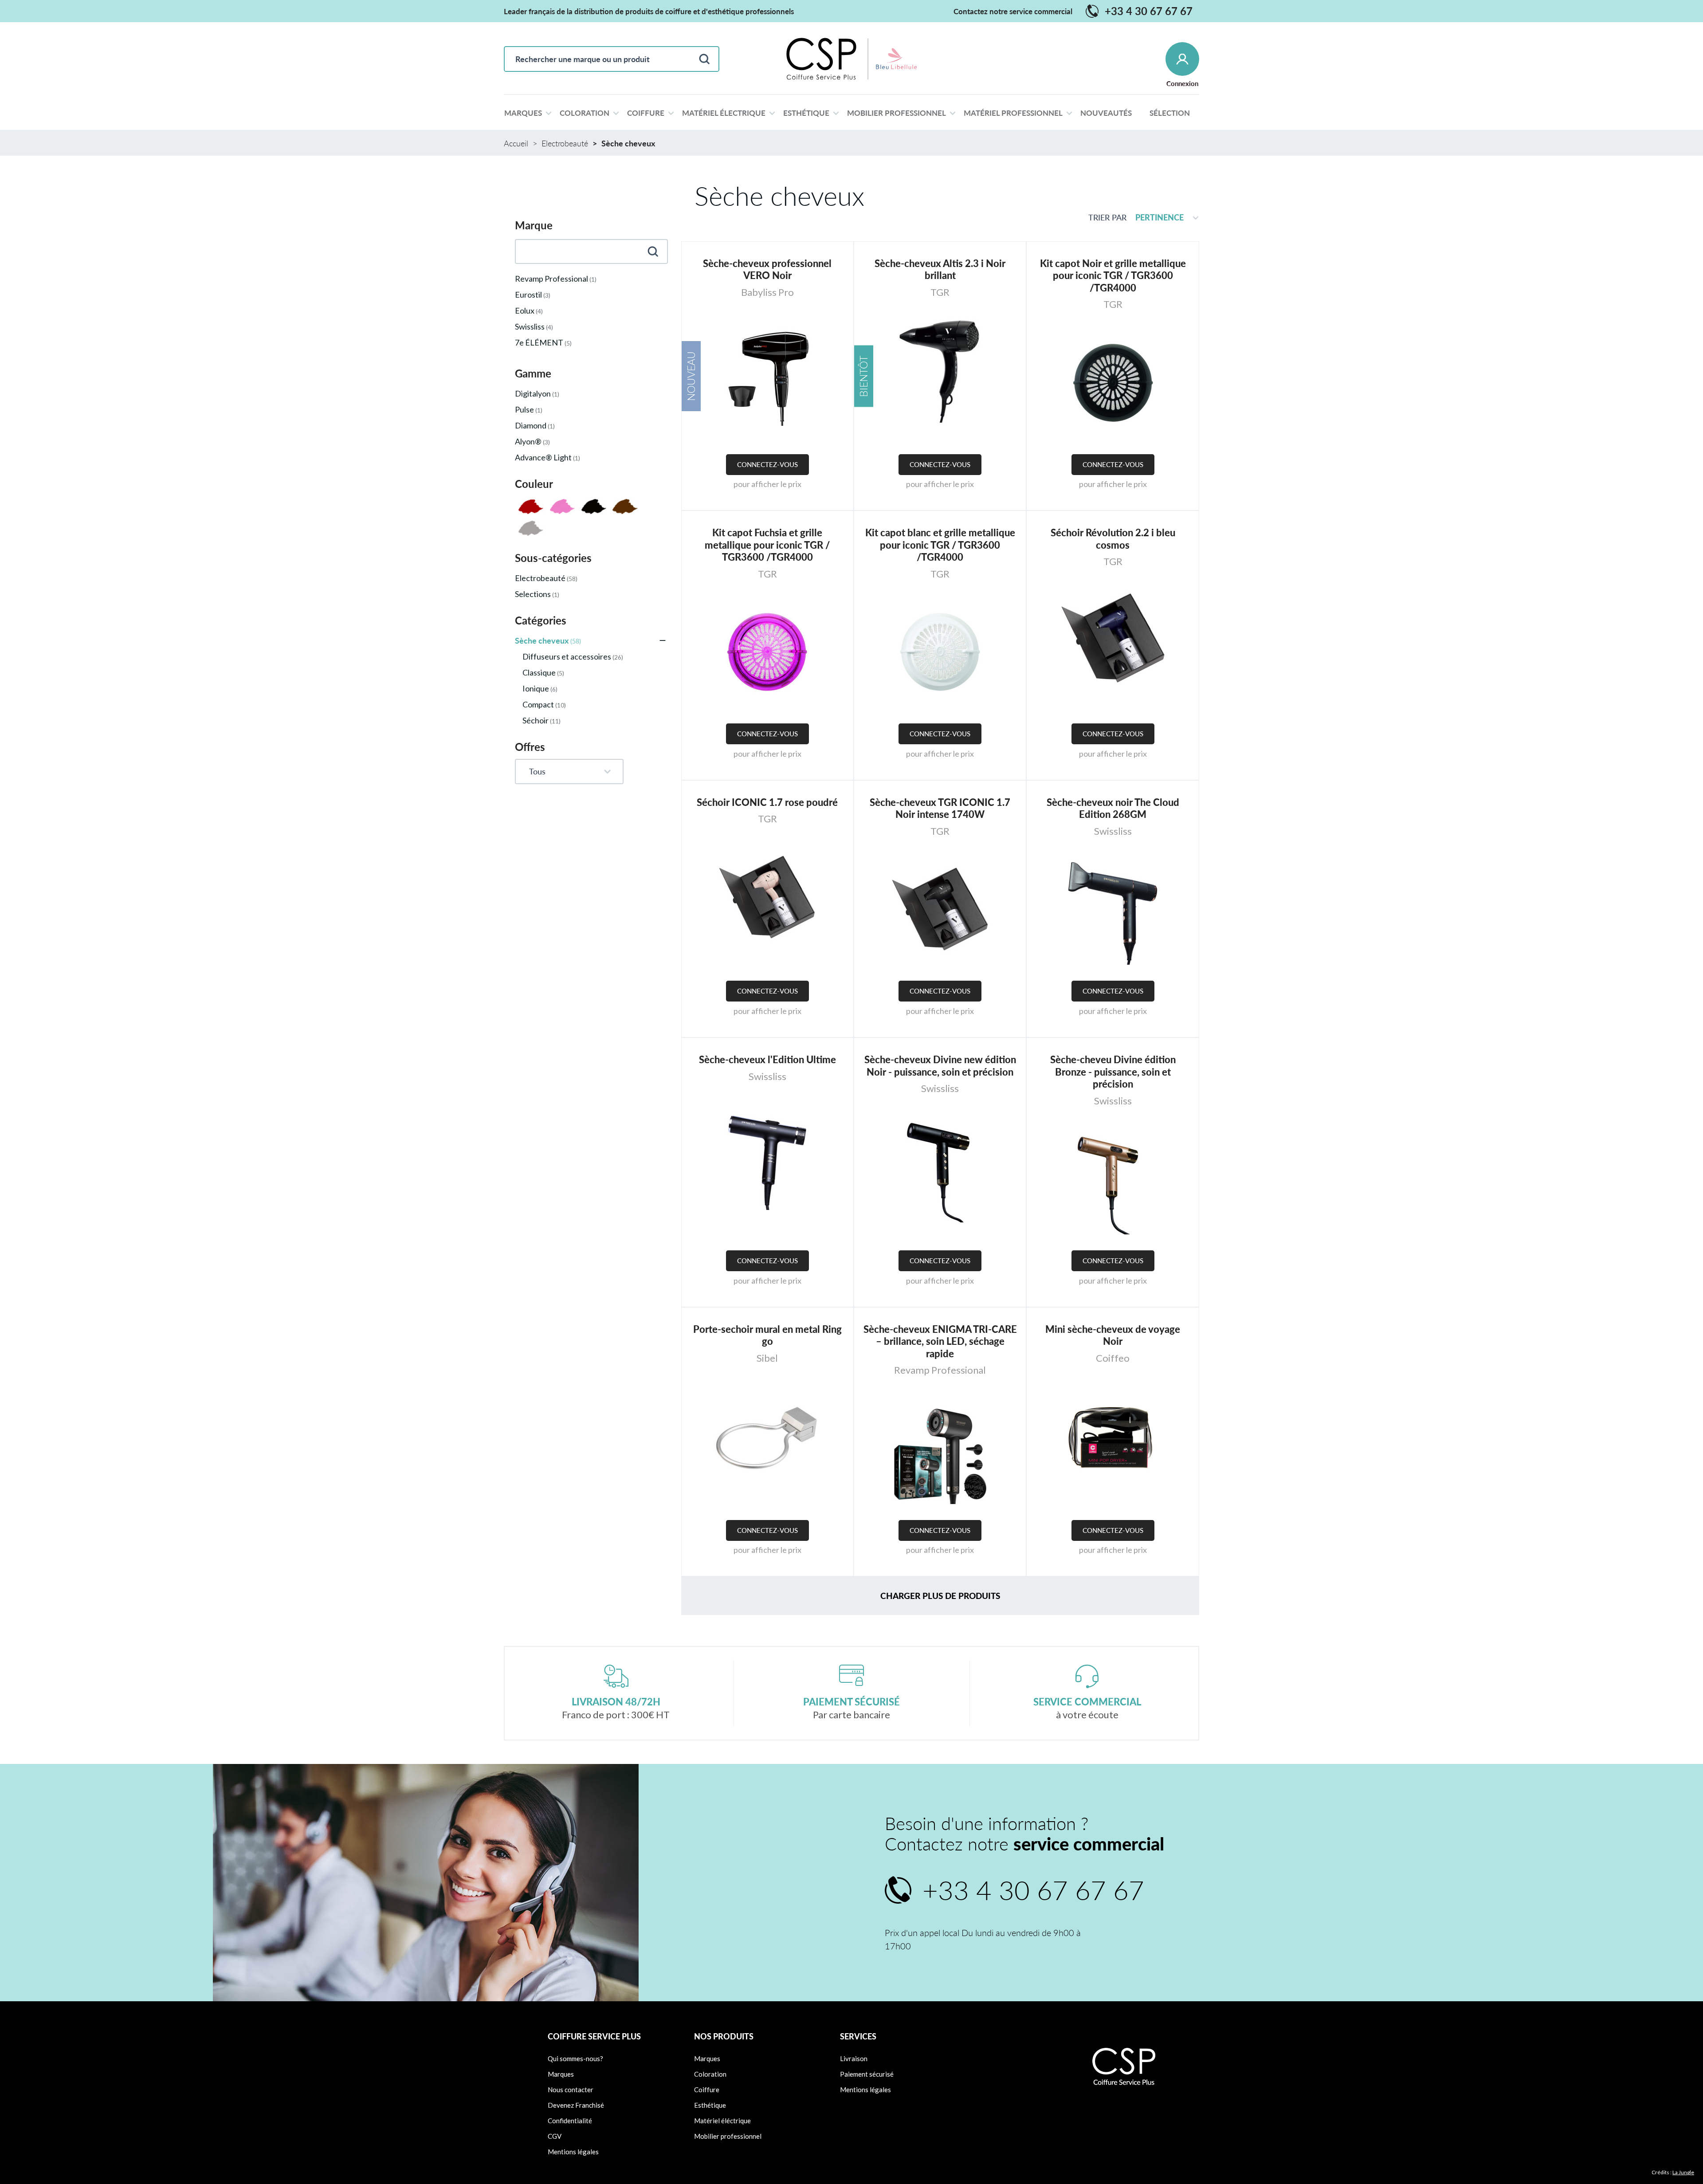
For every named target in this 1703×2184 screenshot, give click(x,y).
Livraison (854, 2058)
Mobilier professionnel (728, 2136)
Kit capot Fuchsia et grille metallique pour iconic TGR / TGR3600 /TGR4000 (767, 545)
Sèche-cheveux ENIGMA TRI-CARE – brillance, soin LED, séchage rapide (940, 1341)
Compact (544, 704)
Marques (561, 2074)
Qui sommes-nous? (575, 2058)
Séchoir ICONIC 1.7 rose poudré (767, 802)
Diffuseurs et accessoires (573, 656)
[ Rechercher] (704, 59)
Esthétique (710, 2105)
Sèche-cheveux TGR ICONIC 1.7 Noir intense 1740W (940, 808)
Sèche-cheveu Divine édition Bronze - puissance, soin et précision (1113, 1072)
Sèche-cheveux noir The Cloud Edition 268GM (1113, 808)
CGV (555, 2136)
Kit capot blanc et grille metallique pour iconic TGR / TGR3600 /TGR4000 (940, 545)
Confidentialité (570, 2121)
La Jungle (1683, 2172)
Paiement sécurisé (867, 2074)
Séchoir (542, 720)
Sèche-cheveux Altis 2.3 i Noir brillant (940, 269)
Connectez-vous (767, 464)
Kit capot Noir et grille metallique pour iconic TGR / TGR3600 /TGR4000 (1113, 275)
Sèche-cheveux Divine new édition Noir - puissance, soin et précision (940, 1066)
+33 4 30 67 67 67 (1140, 11)
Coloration (710, 2074)
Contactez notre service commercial (1013, 11)
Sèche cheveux (548, 640)
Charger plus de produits (940, 1596)
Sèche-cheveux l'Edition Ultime (767, 1059)
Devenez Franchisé (576, 2105)
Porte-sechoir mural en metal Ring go (767, 1335)
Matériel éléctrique (722, 2121)
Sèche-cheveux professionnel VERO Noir (767, 269)
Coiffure (707, 2090)
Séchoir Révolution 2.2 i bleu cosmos (1113, 539)
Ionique (540, 688)
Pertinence (1160, 217)
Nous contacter (571, 2090)
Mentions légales (573, 2152)
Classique (543, 672)
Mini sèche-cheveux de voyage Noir (1113, 1335)
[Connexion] (1182, 59)
